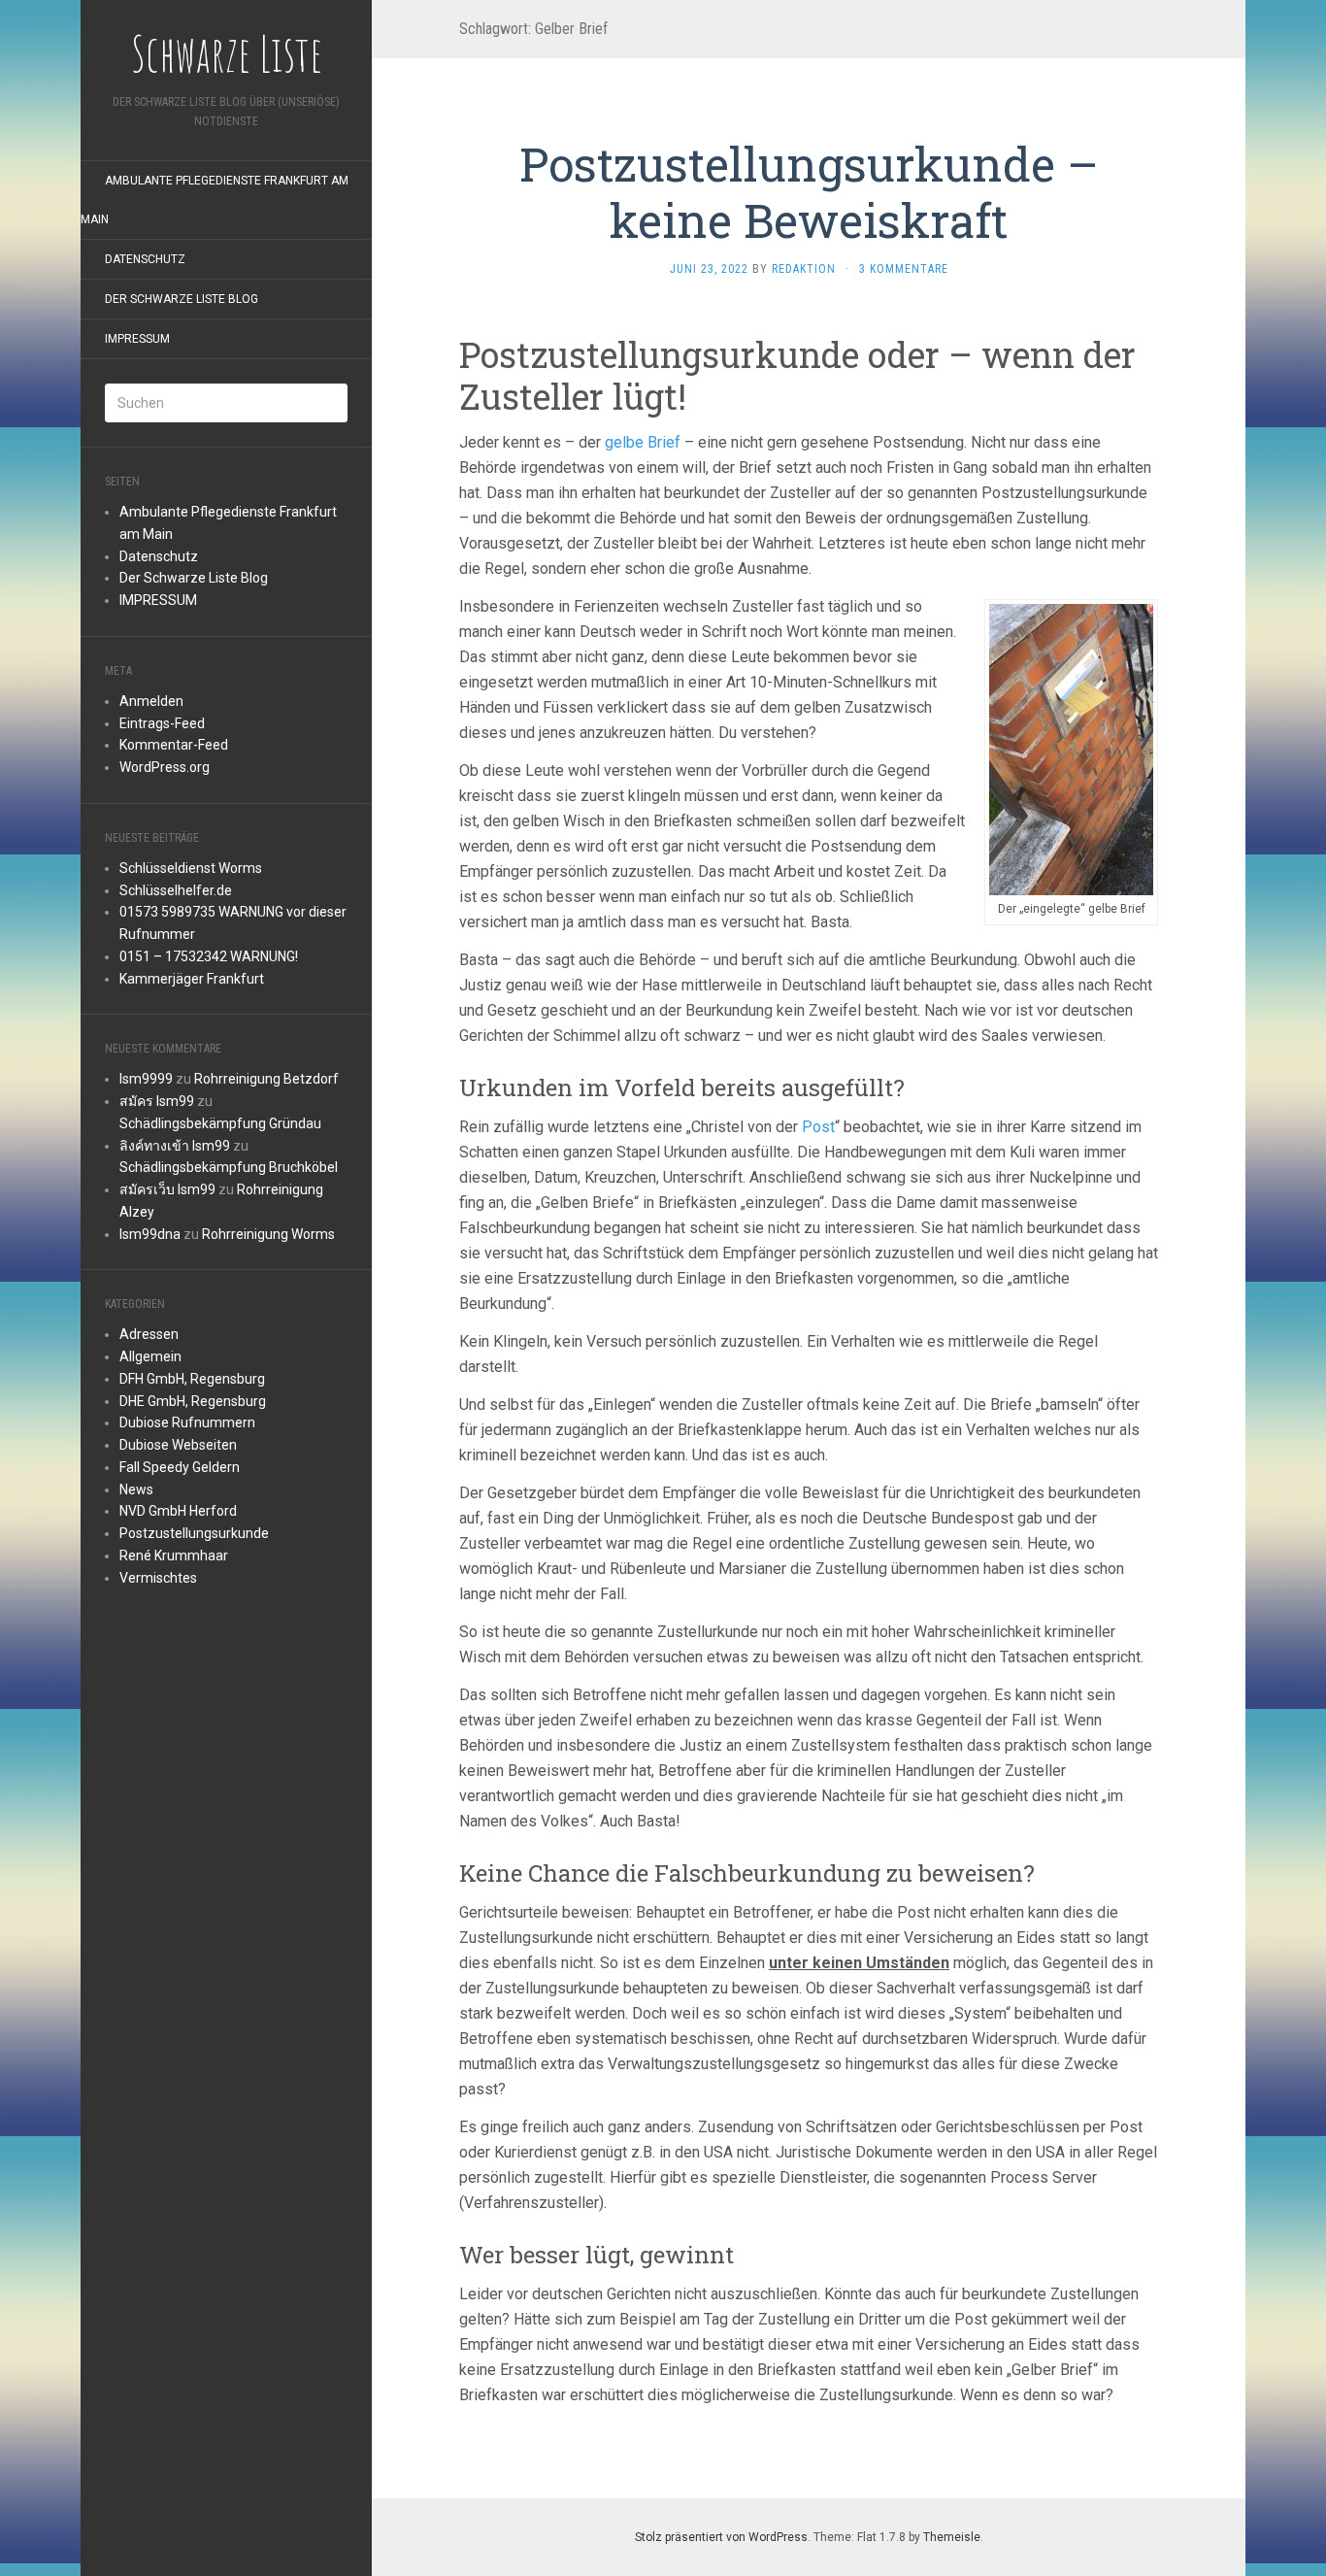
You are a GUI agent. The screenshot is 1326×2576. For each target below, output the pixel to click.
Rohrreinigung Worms (268, 1234)
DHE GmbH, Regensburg (193, 1401)
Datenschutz (145, 259)
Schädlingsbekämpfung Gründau (220, 1123)
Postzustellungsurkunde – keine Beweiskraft (809, 192)
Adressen (149, 1334)
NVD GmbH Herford (178, 1511)
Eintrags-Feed (162, 723)
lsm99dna (150, 1234)
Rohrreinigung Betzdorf (266, 1079)
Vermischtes (158, 1578)
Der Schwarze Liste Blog (182, 299)
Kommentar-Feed (174, 745)
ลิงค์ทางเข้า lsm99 (175, 1146)
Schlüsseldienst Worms (191, 868)
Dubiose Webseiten (178, 1445)
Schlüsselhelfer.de (176, 890)
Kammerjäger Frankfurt (192, 979)
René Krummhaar (174, 1556)
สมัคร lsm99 (157, 1101)
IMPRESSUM (137, 339)
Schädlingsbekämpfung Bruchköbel (229, 1167)
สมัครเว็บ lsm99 (167, 1189)
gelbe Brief (643, 442)
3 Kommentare (904, 269)
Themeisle (952, 2537)
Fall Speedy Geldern (180, 1467)
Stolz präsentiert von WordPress (721, 2537)
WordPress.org (165, 767)
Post (818, 1127)
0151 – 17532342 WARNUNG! (209, 956)
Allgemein (150, 1356)
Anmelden (151, 701)
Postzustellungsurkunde (194, 1533)
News (136, 1489)
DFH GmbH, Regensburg (192, 1379)
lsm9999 (146, 1079)
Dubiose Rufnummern (187, 1422)
